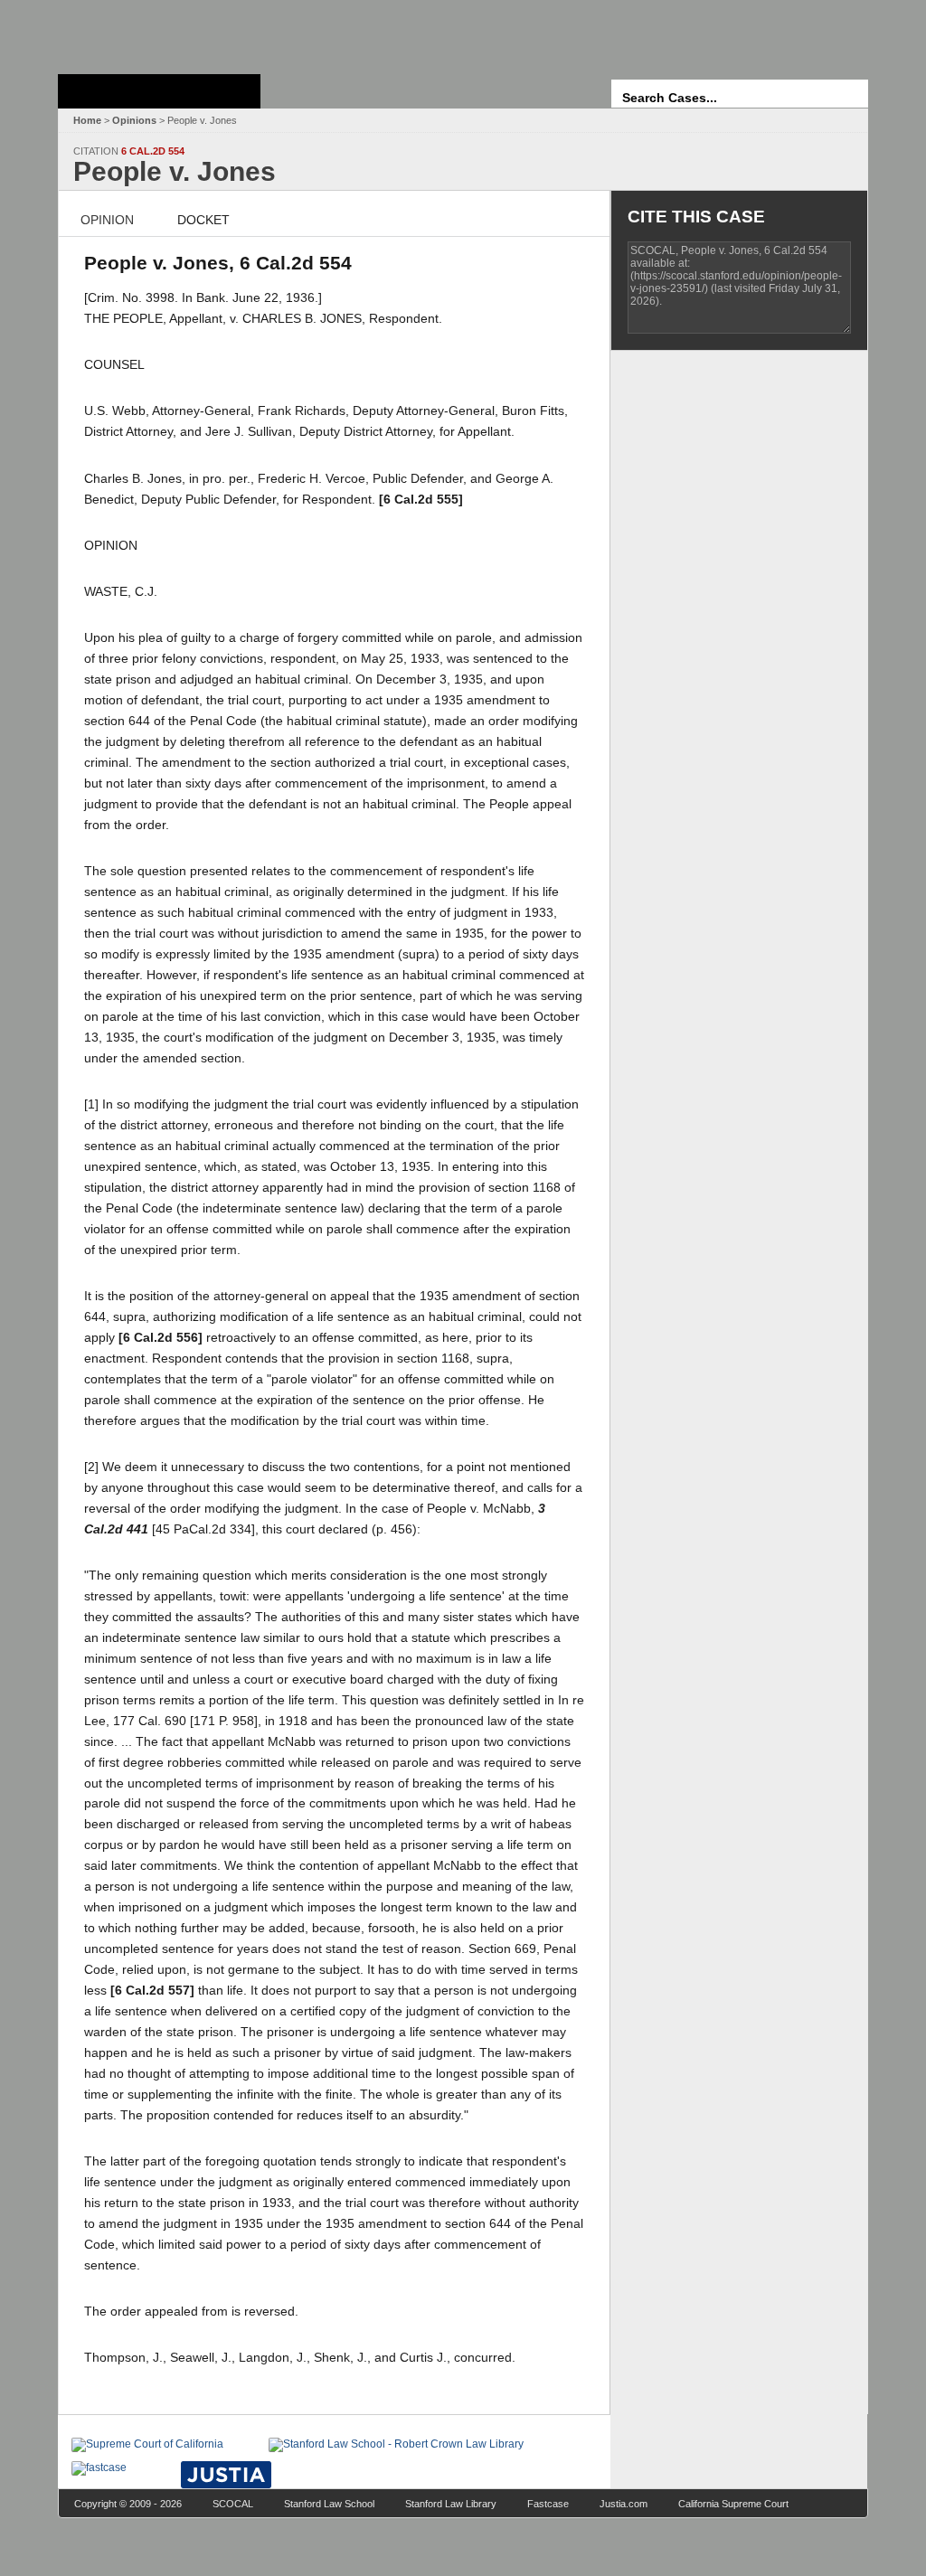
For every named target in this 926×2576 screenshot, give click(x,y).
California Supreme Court (733, 2504)
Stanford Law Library (451, 2504)
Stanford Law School (329, 2504)
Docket (203, 220)
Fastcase (548, 2504)
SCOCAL (233, 2504)
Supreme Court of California (159, 91)
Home (87, 120)
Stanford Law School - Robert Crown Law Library (156, 32)
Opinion (107, 220)
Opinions (134, 120)
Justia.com (624, 2504)
